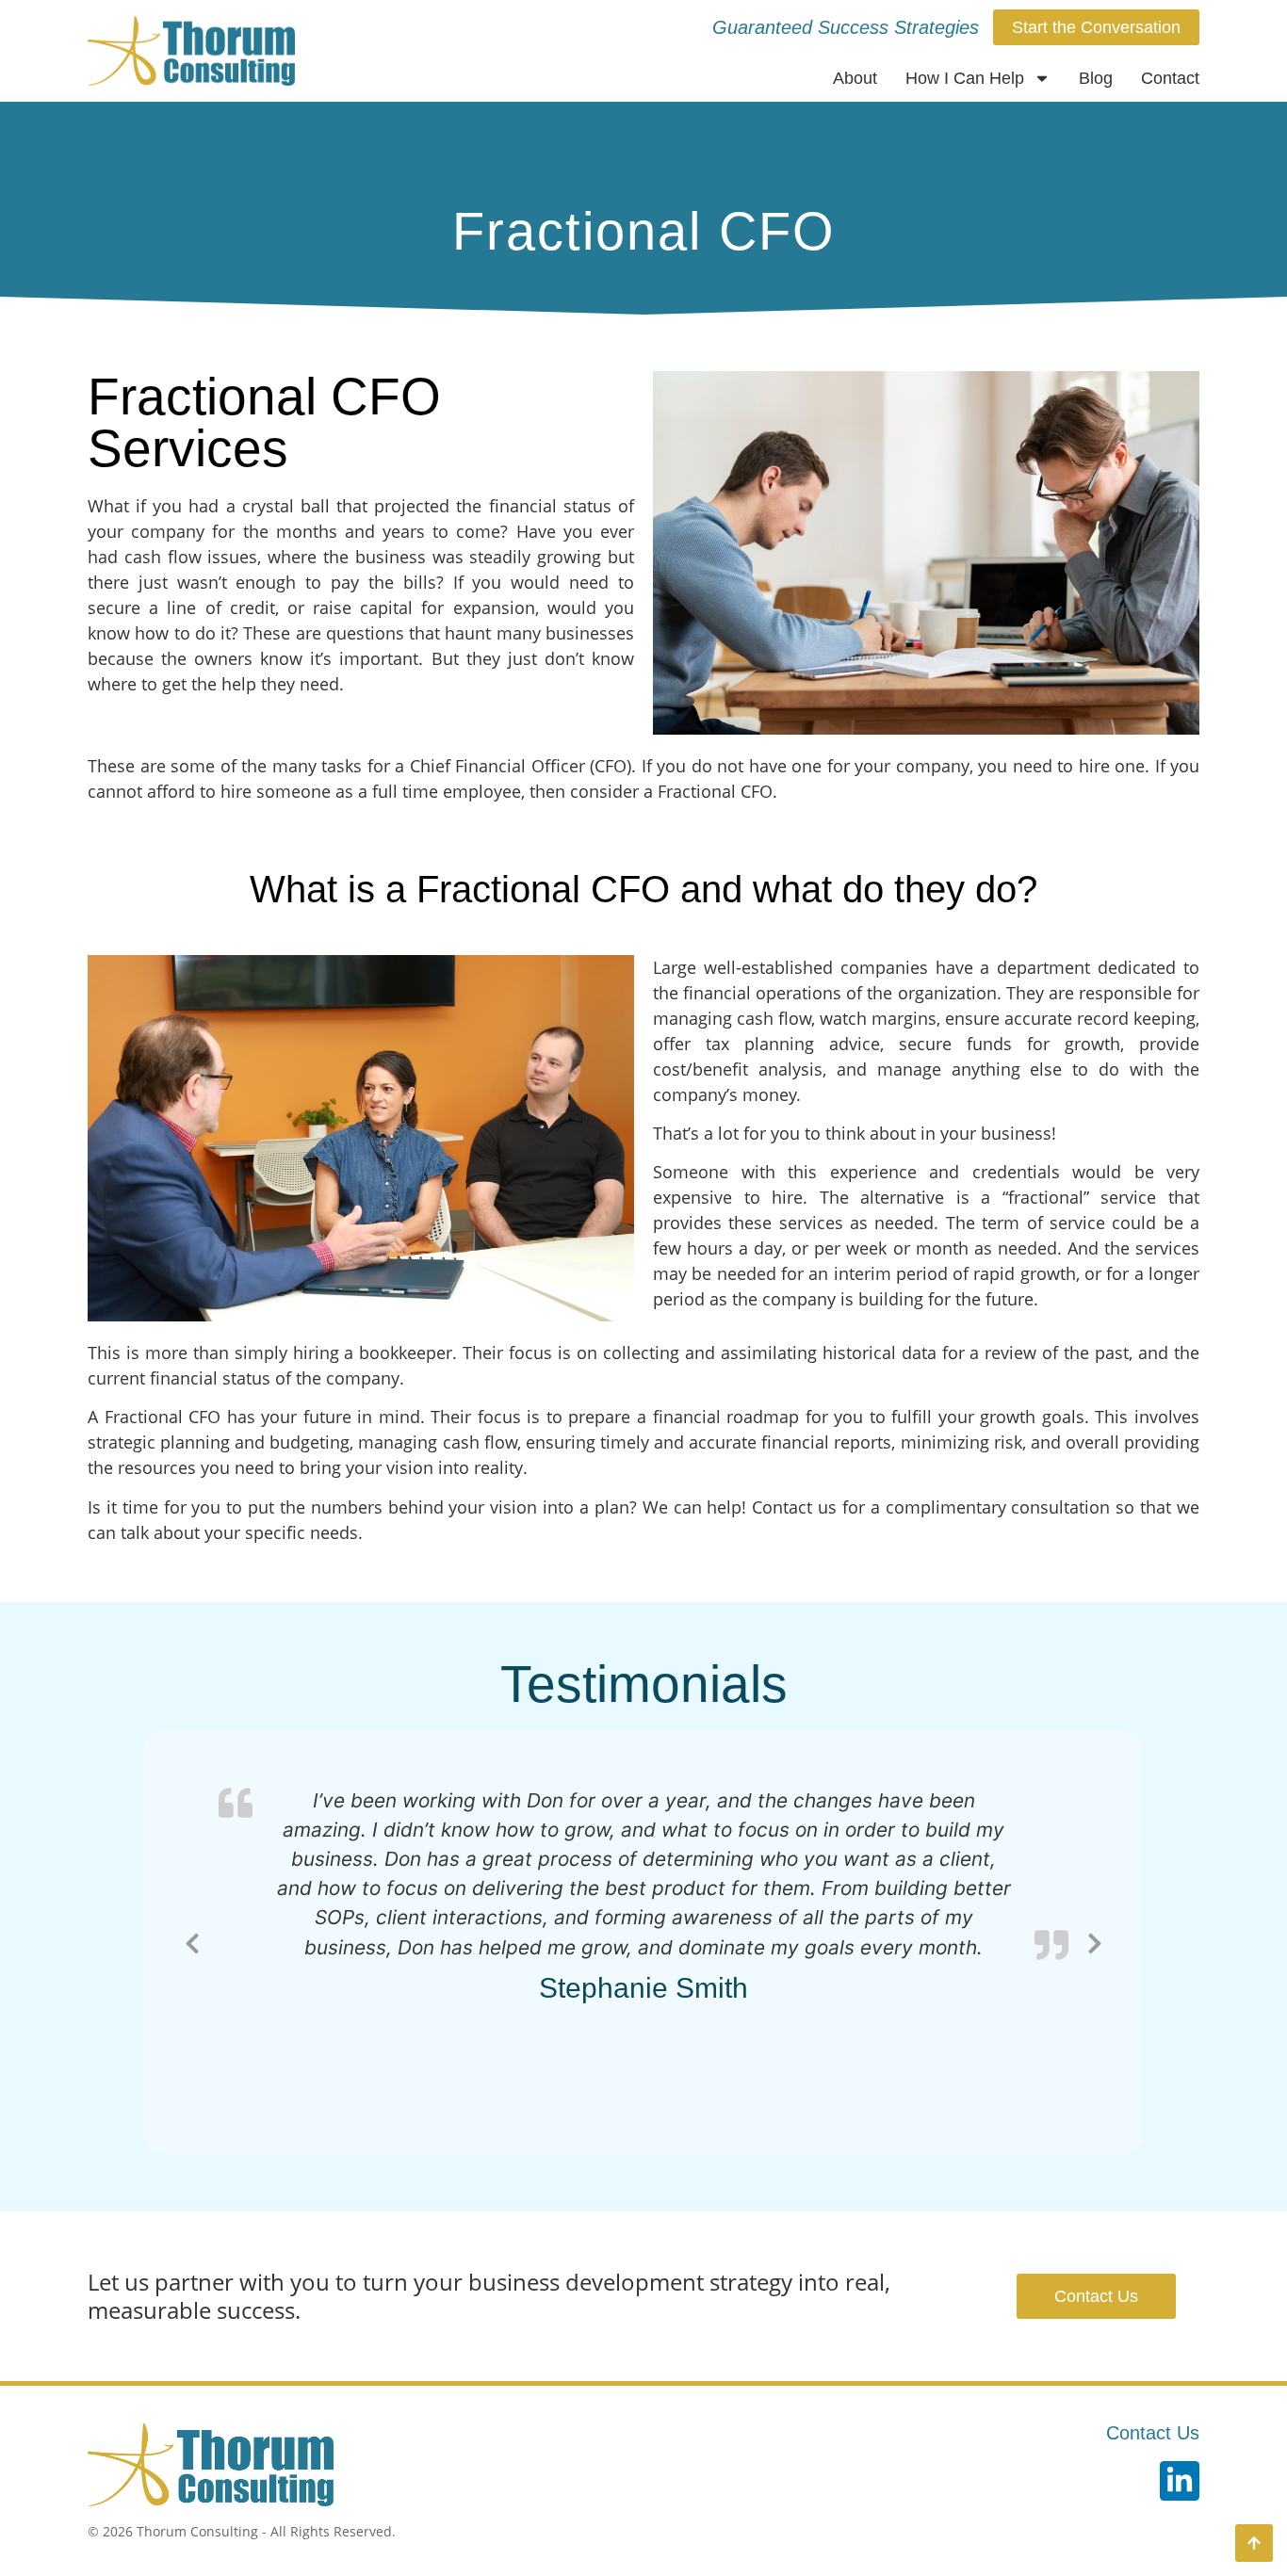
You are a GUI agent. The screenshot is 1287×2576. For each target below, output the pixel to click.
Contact (1170, 78)
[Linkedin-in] (1180, 2481)
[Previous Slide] (192, 1940)
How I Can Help (965, 78)
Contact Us (1153, 2433)
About (855, 78)
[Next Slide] (1095, 1940)
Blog (1096, 78)
